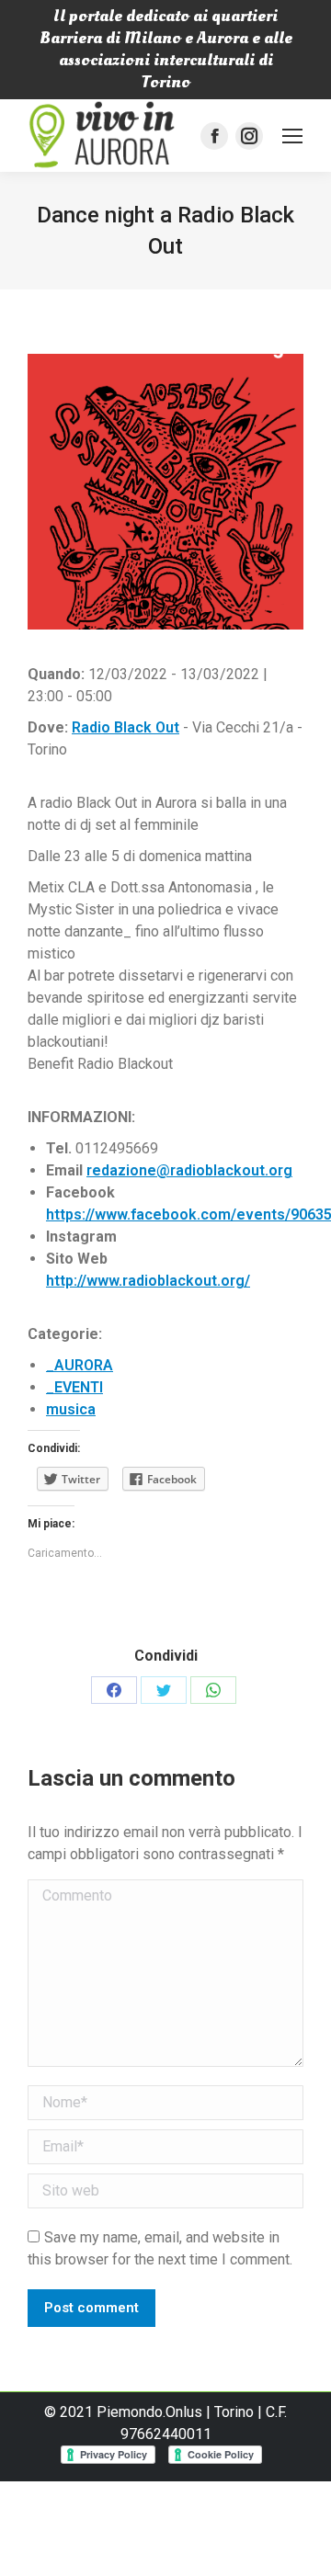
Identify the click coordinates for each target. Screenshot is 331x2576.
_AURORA (80, 1365)
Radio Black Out (126, 727)
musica (71, 1409)
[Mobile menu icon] (292, 136)
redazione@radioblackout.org (189, 1170)
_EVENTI (74, 1387)
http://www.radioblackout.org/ (148, 1281)
